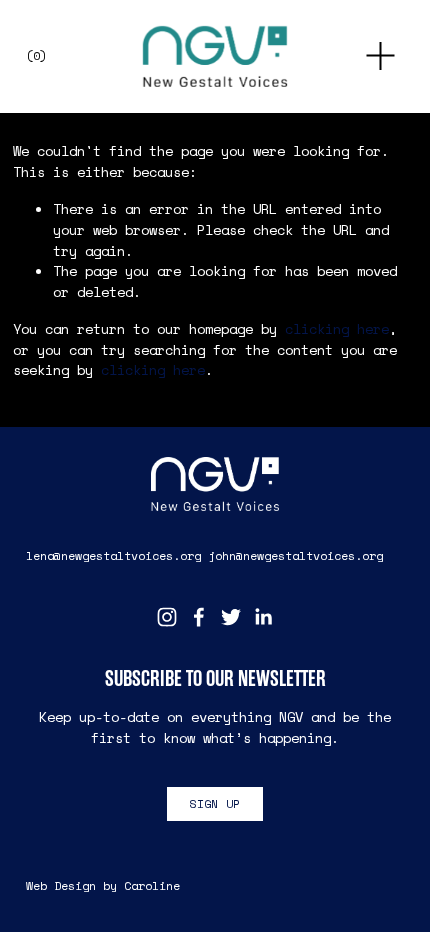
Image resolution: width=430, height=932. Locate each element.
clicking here (337, 328)
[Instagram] (167, 617)
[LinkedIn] (263, 617)
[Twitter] (231, 617)
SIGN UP (215, 803)
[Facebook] (199, 617)
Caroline (152, 885)
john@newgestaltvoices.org (295, 555)
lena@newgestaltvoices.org (113, 555)
